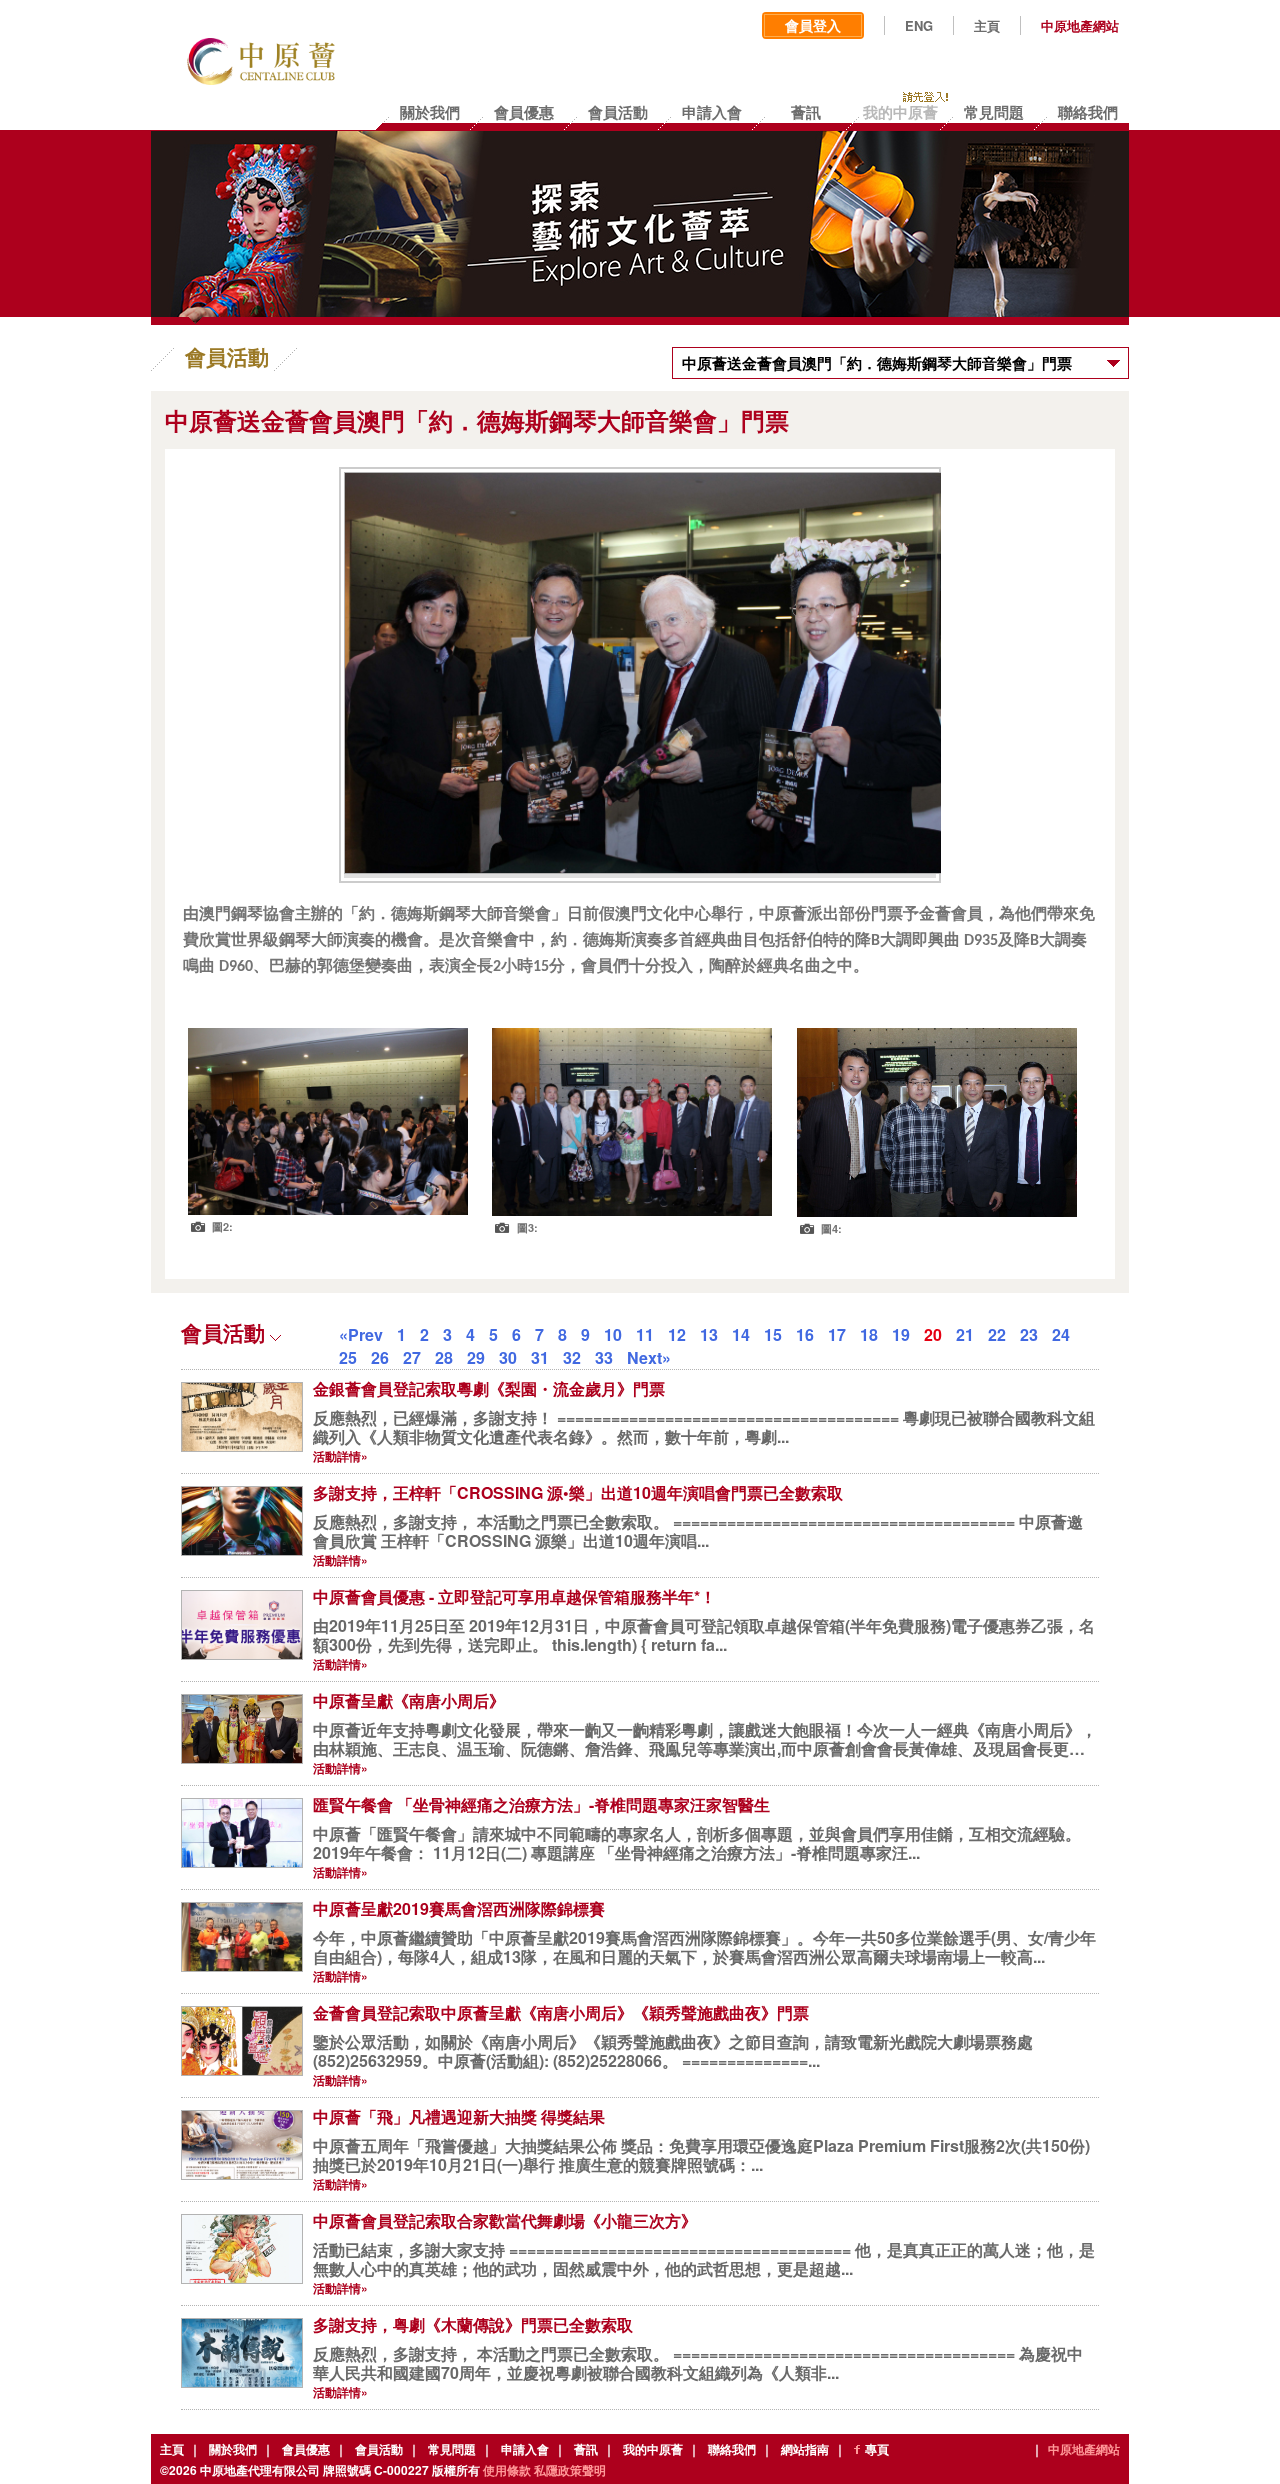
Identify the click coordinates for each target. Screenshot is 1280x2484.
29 (476, 1357)
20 (933, 1334)
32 (572, 1357)
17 (837, 1334)
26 (380, 1357)
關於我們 (233, 2449)
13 (709, 1334)
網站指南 (805, 2449)
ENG (919, 26)
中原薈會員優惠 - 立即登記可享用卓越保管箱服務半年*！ (514, 1596)
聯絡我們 (732, 2449)
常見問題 (452, 2449)
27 (412, 1357)
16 (805, 1334)
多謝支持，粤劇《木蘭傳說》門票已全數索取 (473, 2324)
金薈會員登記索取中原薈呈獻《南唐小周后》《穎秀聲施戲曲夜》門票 (561, 2012)
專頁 (877, 2449)
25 (348, 1357)
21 (965, 1334)
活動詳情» (340, 1456)
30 (508, 1357)
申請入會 (525, 2449)
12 (677, 1334)
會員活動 (379, 2449)
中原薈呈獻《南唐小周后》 (409, 1700)
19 (901, 1334)
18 (869, 1334)
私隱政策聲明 (570, 2470)
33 (604, 1357)
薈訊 (586, 2449)
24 (1061, 1334)
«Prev (361, 1334)
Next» (649, 1357)
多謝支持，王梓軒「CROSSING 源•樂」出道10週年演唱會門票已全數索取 (578, 1492)
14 (741, 1334)
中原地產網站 (1080, 26)
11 (645, 1334)
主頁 (987, 26)
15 (773, 1334)
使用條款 (507, 2470)
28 (444, 1357)
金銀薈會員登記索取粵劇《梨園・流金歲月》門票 (489, 1388)
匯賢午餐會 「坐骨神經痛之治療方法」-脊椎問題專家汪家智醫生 (541, 1804)
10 (613, 1334)
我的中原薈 (653, 2449)
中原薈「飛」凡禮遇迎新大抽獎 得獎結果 (459, 2116)
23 (1029, 1334)
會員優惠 (306, 2449)
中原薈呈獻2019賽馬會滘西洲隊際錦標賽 (459, 1908)
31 (540, 1357)
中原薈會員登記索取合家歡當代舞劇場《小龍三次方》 (505, 2220)
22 (997, 1334)
